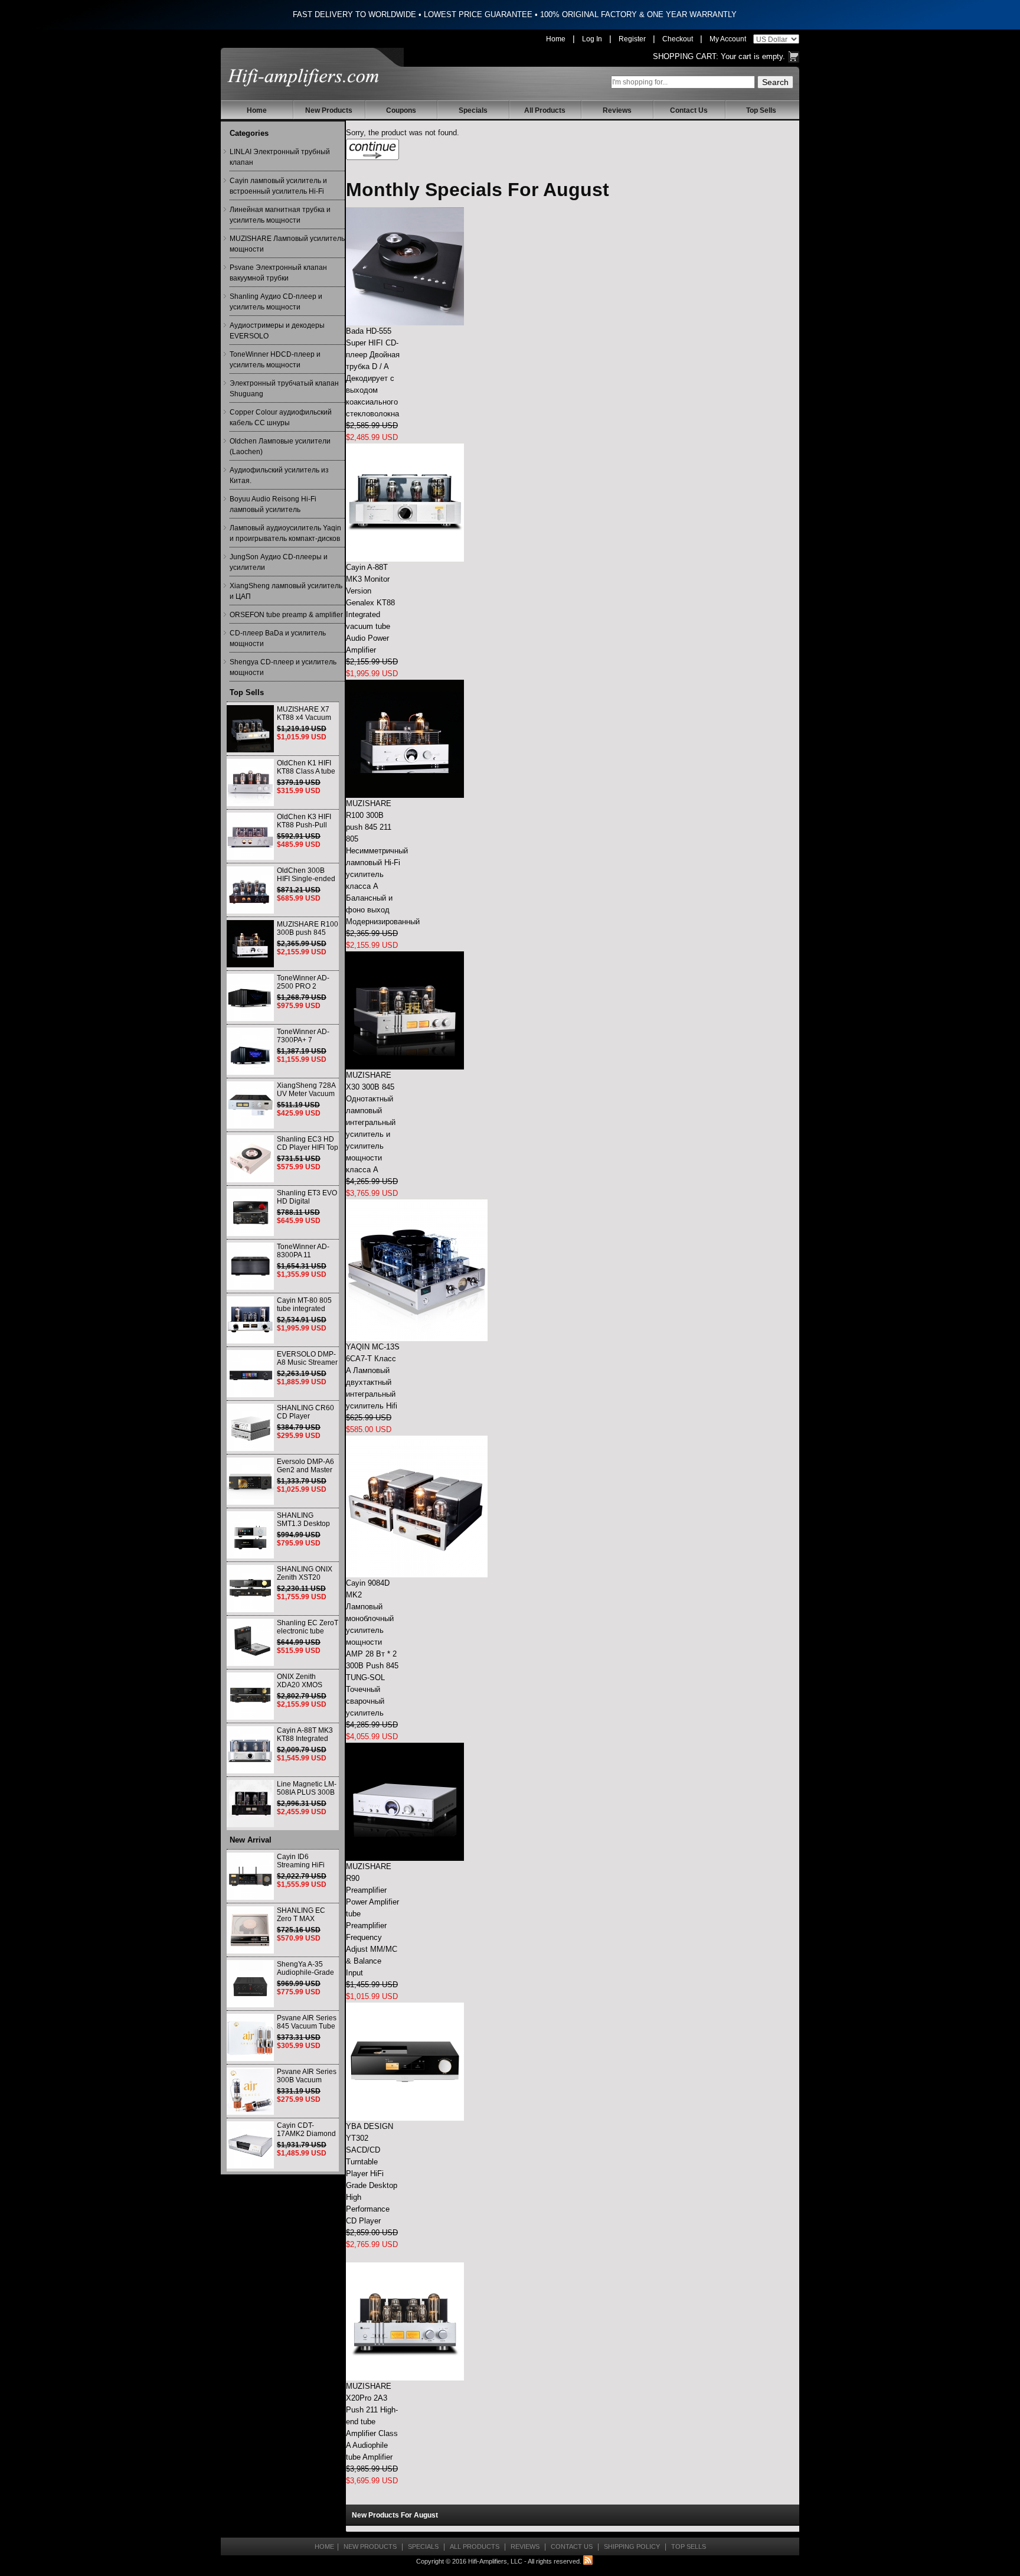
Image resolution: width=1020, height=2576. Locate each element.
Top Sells (761, 110)
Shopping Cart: (686, 56)
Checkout (678, 39)
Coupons (401, 110)
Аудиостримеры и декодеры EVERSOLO (277, 331)
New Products (329, 110)
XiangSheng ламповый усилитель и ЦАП (286, 591)
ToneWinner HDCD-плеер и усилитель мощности (275, 360)
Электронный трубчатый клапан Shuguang (284, 389)
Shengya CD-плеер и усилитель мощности (283, 667)
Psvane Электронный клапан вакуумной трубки (278, 273)
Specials (473, 110)
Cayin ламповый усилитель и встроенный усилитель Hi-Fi (278, 186)
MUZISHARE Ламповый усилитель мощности (287, 244)
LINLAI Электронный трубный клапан (280, 157)
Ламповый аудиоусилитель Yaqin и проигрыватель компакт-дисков (285, 533)
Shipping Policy (632, 2546)
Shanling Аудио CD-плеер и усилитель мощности (276, 302)
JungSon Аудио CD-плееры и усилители (279, 562)
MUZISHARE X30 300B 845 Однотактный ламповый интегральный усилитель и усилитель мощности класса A (371, 1122)
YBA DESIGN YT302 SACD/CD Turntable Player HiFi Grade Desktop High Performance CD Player (372, 2174)
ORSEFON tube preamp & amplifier (286, 615)
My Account (728, 39)
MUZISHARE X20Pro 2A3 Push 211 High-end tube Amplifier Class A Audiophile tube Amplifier (372, 2422)
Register (632, 39)
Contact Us (689, 110)
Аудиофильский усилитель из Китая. (279, 475)
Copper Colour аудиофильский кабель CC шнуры (281, 418)
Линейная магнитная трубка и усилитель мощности (280, 215)
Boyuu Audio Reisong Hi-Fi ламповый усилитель (273, 504)
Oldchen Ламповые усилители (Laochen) (280, 446)
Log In (592, 39)
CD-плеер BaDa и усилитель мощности (278, 638)
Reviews (617, 110)
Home (556, 39)
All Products (545, 110)
